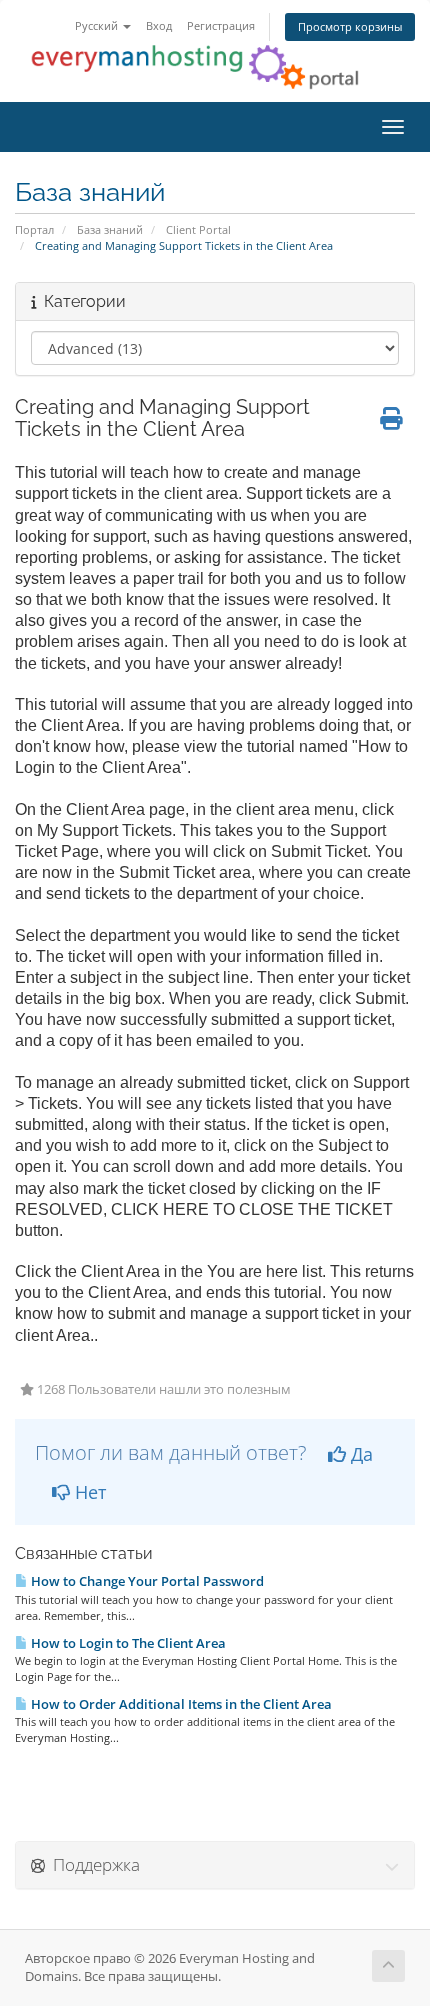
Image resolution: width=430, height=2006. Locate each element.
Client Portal (198, 229)
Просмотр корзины (350, 26)
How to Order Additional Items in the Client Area (180, 1704)
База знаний (110, 229)
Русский (98, 25)
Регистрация (221, 25)
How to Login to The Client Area (127, 1643)
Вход (159, 25)
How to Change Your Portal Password (146, 1581)
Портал (34, 229)
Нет (88, 1492)
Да (359, 1454)
